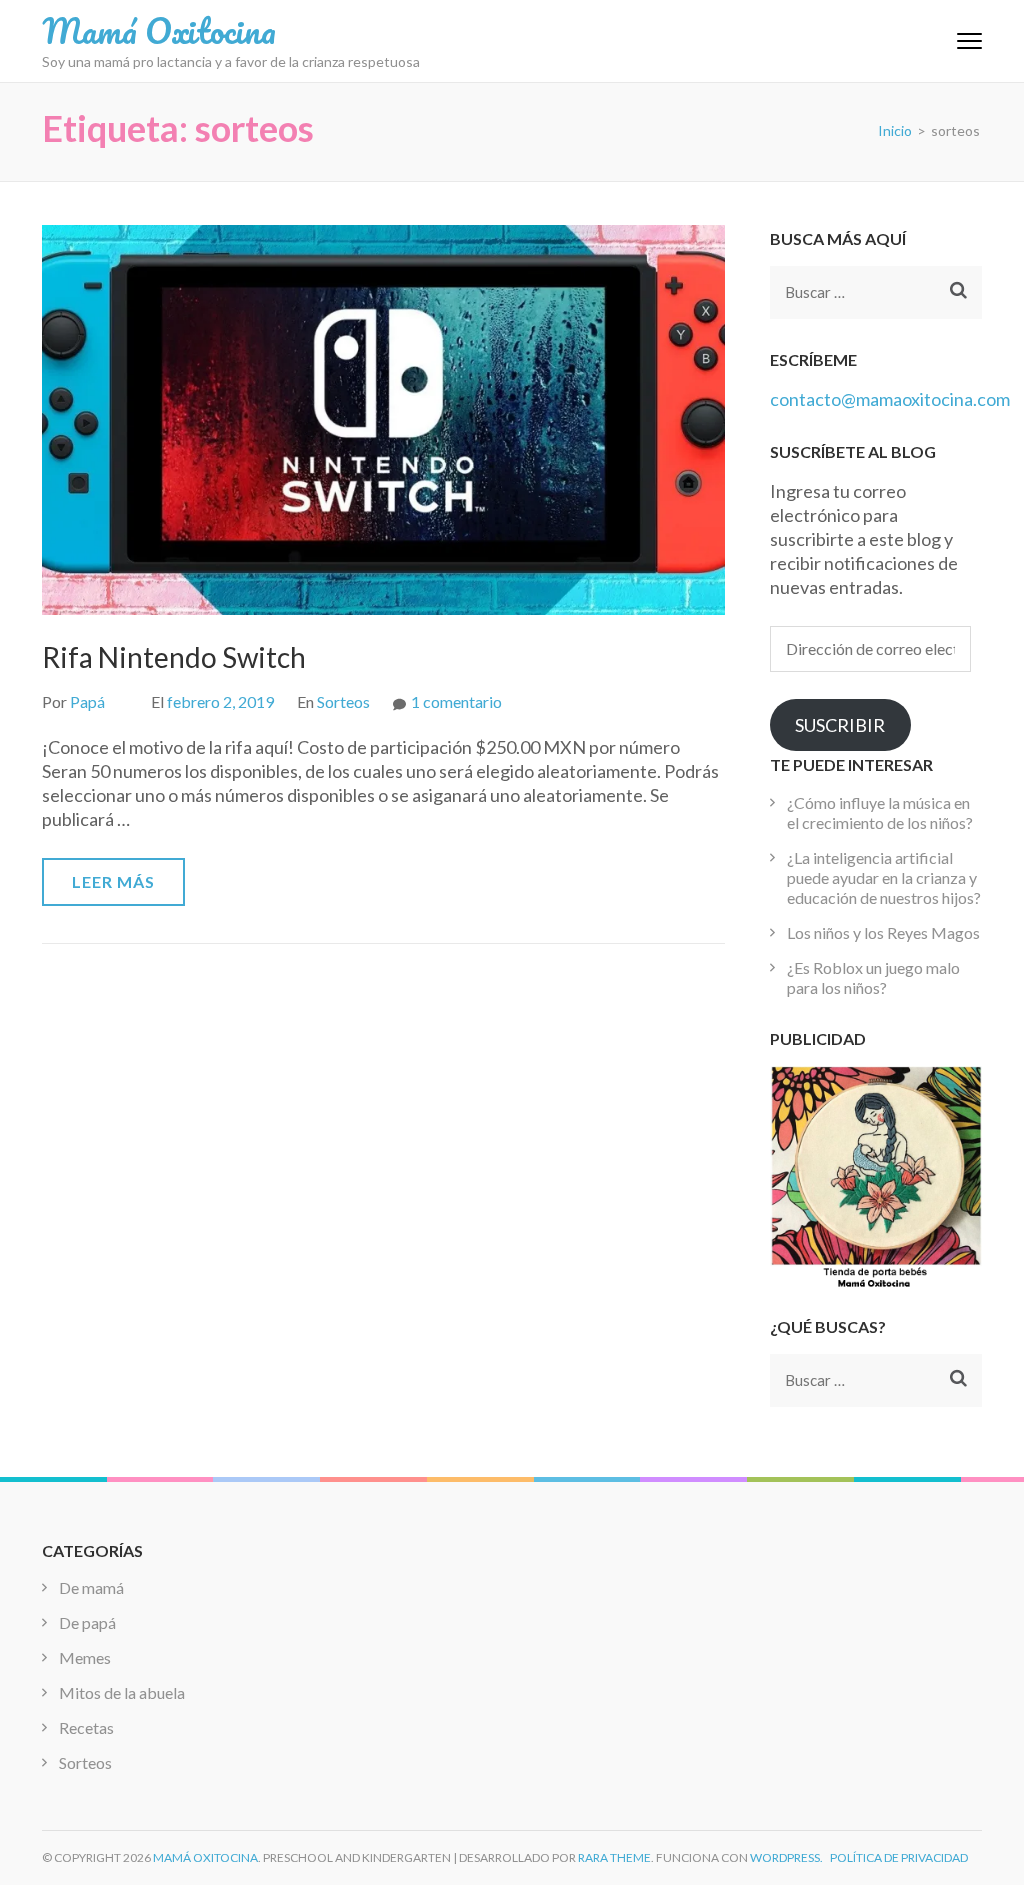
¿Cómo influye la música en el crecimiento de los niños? (880, 812)
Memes (85, 1657)
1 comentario (456, 701)
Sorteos (343, 701)
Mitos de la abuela (122, 1692)
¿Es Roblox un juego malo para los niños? (873, 977)
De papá (87, 1622)
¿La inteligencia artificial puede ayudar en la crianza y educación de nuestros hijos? (884, 877)
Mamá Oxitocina (159, 30)
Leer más (113, 881)
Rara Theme (614, 1857)
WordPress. (786, 1857)
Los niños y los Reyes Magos (883, 932)
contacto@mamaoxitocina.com (890, 399)
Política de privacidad (899, 1857)
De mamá (91, 1587)
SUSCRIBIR (840, 725)
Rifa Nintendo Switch (174, 657)
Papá (87, 701)
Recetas (86, 1727)
